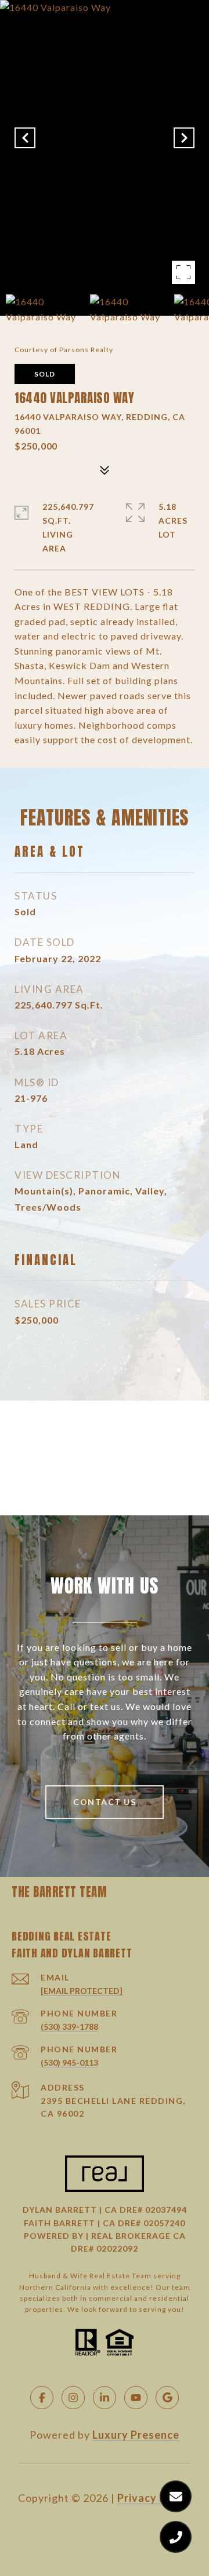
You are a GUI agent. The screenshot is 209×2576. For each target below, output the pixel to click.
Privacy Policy (154, 2498)
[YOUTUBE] (136, 2398)
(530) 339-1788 (69, 2027)
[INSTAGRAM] (73, 2398)
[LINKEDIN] (105, 2398)
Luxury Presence (136, 2435)
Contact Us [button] (105, 1802)
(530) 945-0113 (69, 2062)
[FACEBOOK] (42, 2398)
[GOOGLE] (167, 2398)
